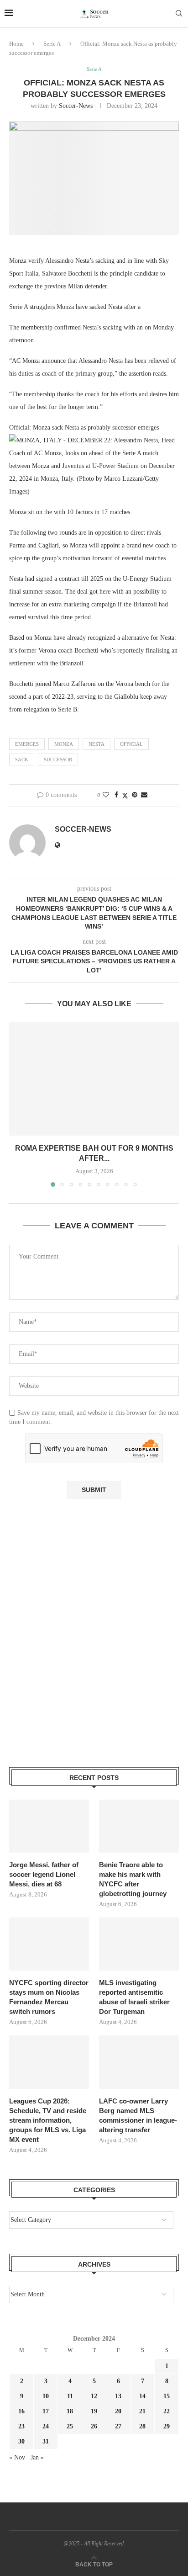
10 (46, 2396)
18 (70, 2411)
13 (118, 2396)
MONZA (64, 744)
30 (21, 2441)
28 (142, 2426)
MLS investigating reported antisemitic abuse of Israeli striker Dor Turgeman (134, 1997)
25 (70, 2426)
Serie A (52, 44)
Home (16, 44)
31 (46, 2441)
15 (167, 2396)
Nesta (97, 744)
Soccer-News (76, 106)
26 (94, 2426)
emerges (27, 744)
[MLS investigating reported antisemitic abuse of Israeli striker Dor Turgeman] (139, 1944)
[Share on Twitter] (125, 796)
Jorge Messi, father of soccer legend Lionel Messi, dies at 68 (44, 1874)
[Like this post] (106, 795)
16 (21, 2411)
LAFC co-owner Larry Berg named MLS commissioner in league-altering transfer (138, 2115)
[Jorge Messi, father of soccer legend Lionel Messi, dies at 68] (49, 1826)
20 (118, 2411)
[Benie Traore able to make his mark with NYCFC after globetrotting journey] (139, 1826)
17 (46, 2411)
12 (94, 2396)
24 (46, 2426)
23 (21, 2426)
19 (94, 2411)
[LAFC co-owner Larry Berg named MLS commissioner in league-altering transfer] (139, 2062)
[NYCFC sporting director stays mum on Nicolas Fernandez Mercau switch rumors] (49, 1944)
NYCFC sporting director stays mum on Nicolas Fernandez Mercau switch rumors (49, 1997)
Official (131, 744)
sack (22, 760)
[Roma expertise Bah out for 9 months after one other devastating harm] (94, 1079)
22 (167, 2411)
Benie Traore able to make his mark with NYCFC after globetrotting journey (133, 1879)
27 (118, 2426)
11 (70, 2396)
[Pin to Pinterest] (135, 795)
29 (167, 2426)
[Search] (179, 14)
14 (142, 2396)
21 (142, 2411)
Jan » (37, 2457)
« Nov (17, 2457)
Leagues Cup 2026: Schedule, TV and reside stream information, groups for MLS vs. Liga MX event (48, 2120)
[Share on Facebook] (116, 795)
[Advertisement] (94, 1648)
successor (58, 760)
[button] (17, 1104)
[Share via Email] (144, 795)
